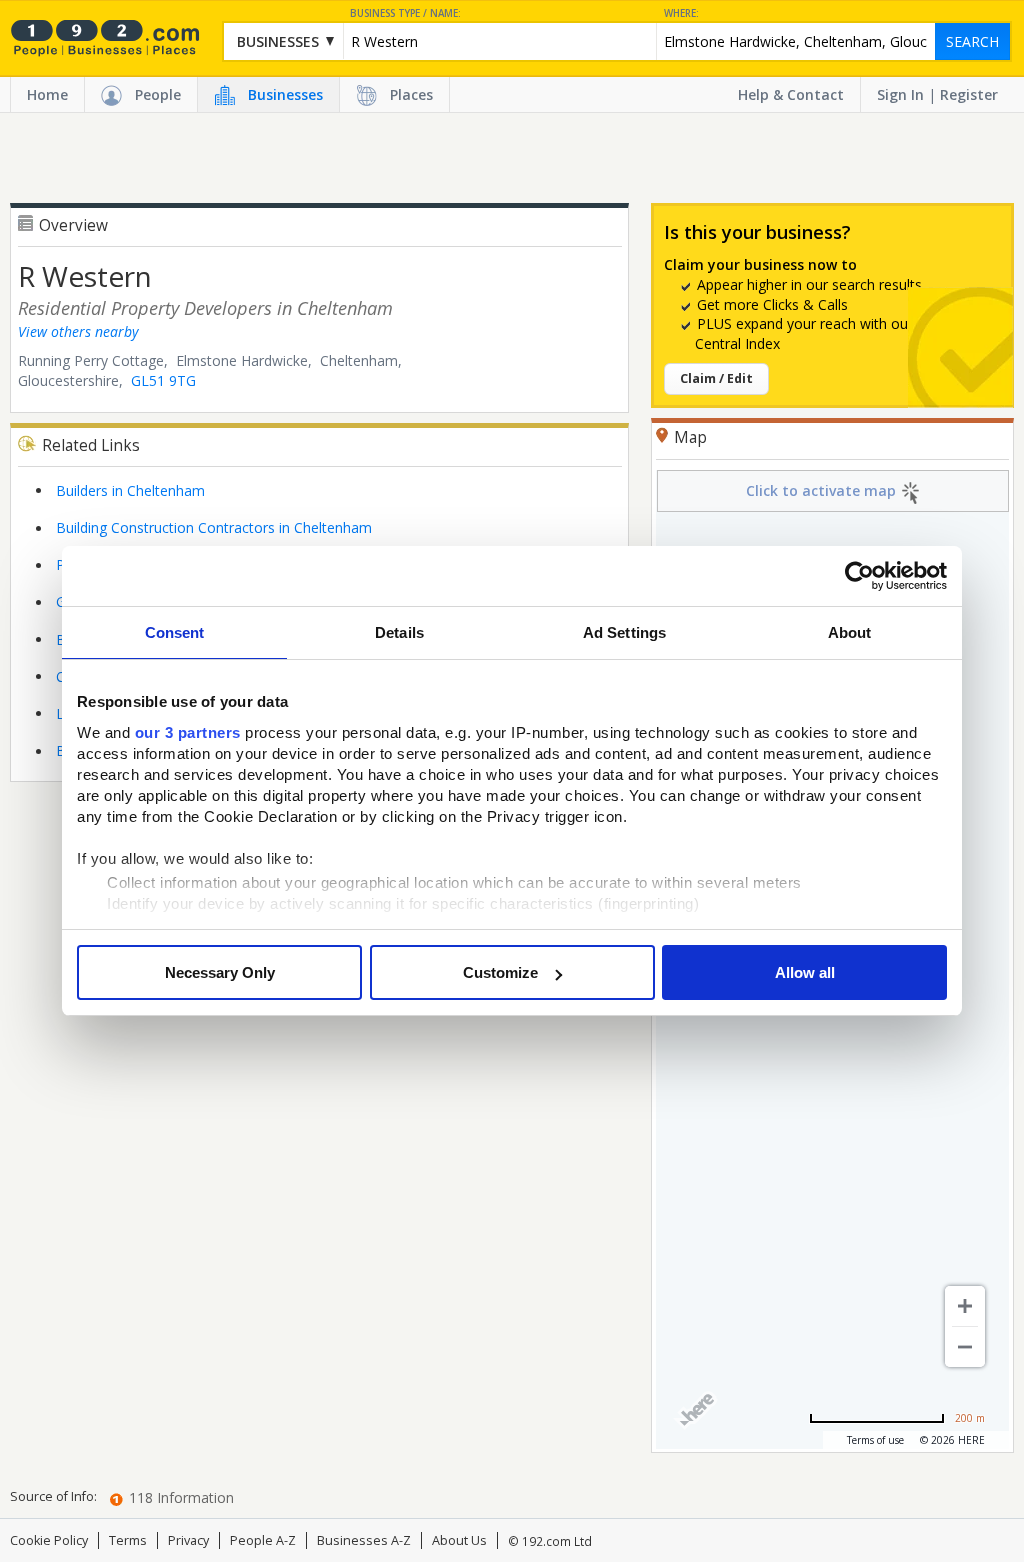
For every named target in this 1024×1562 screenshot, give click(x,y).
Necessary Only (220, 972)
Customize (500, 972)
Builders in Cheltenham (130, 490)
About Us (459, 1540)
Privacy (188, 1540)
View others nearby (78, 331)
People (158, 94)
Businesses (285, 94)
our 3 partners (188, 732)
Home (47, 94)
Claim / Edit (716, 378)
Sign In (900, 94)
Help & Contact (791, 94)
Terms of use (875, 1440)
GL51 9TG (163, 380)
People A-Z (263, 1540)
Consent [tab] (175, 632)
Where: (681, 13)
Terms (128, 1540)
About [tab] (850, 632)
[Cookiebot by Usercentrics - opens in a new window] (859, 576)
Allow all (805, 972)
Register (969, 94)
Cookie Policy (49, 1540)
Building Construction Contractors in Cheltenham (214, 527)
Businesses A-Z (364, 1540)
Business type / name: (405, 13)
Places (411, 94)
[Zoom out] (965, 1347)
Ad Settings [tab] (624, 632)
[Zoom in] (965, 1306)
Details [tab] (399, 632)
